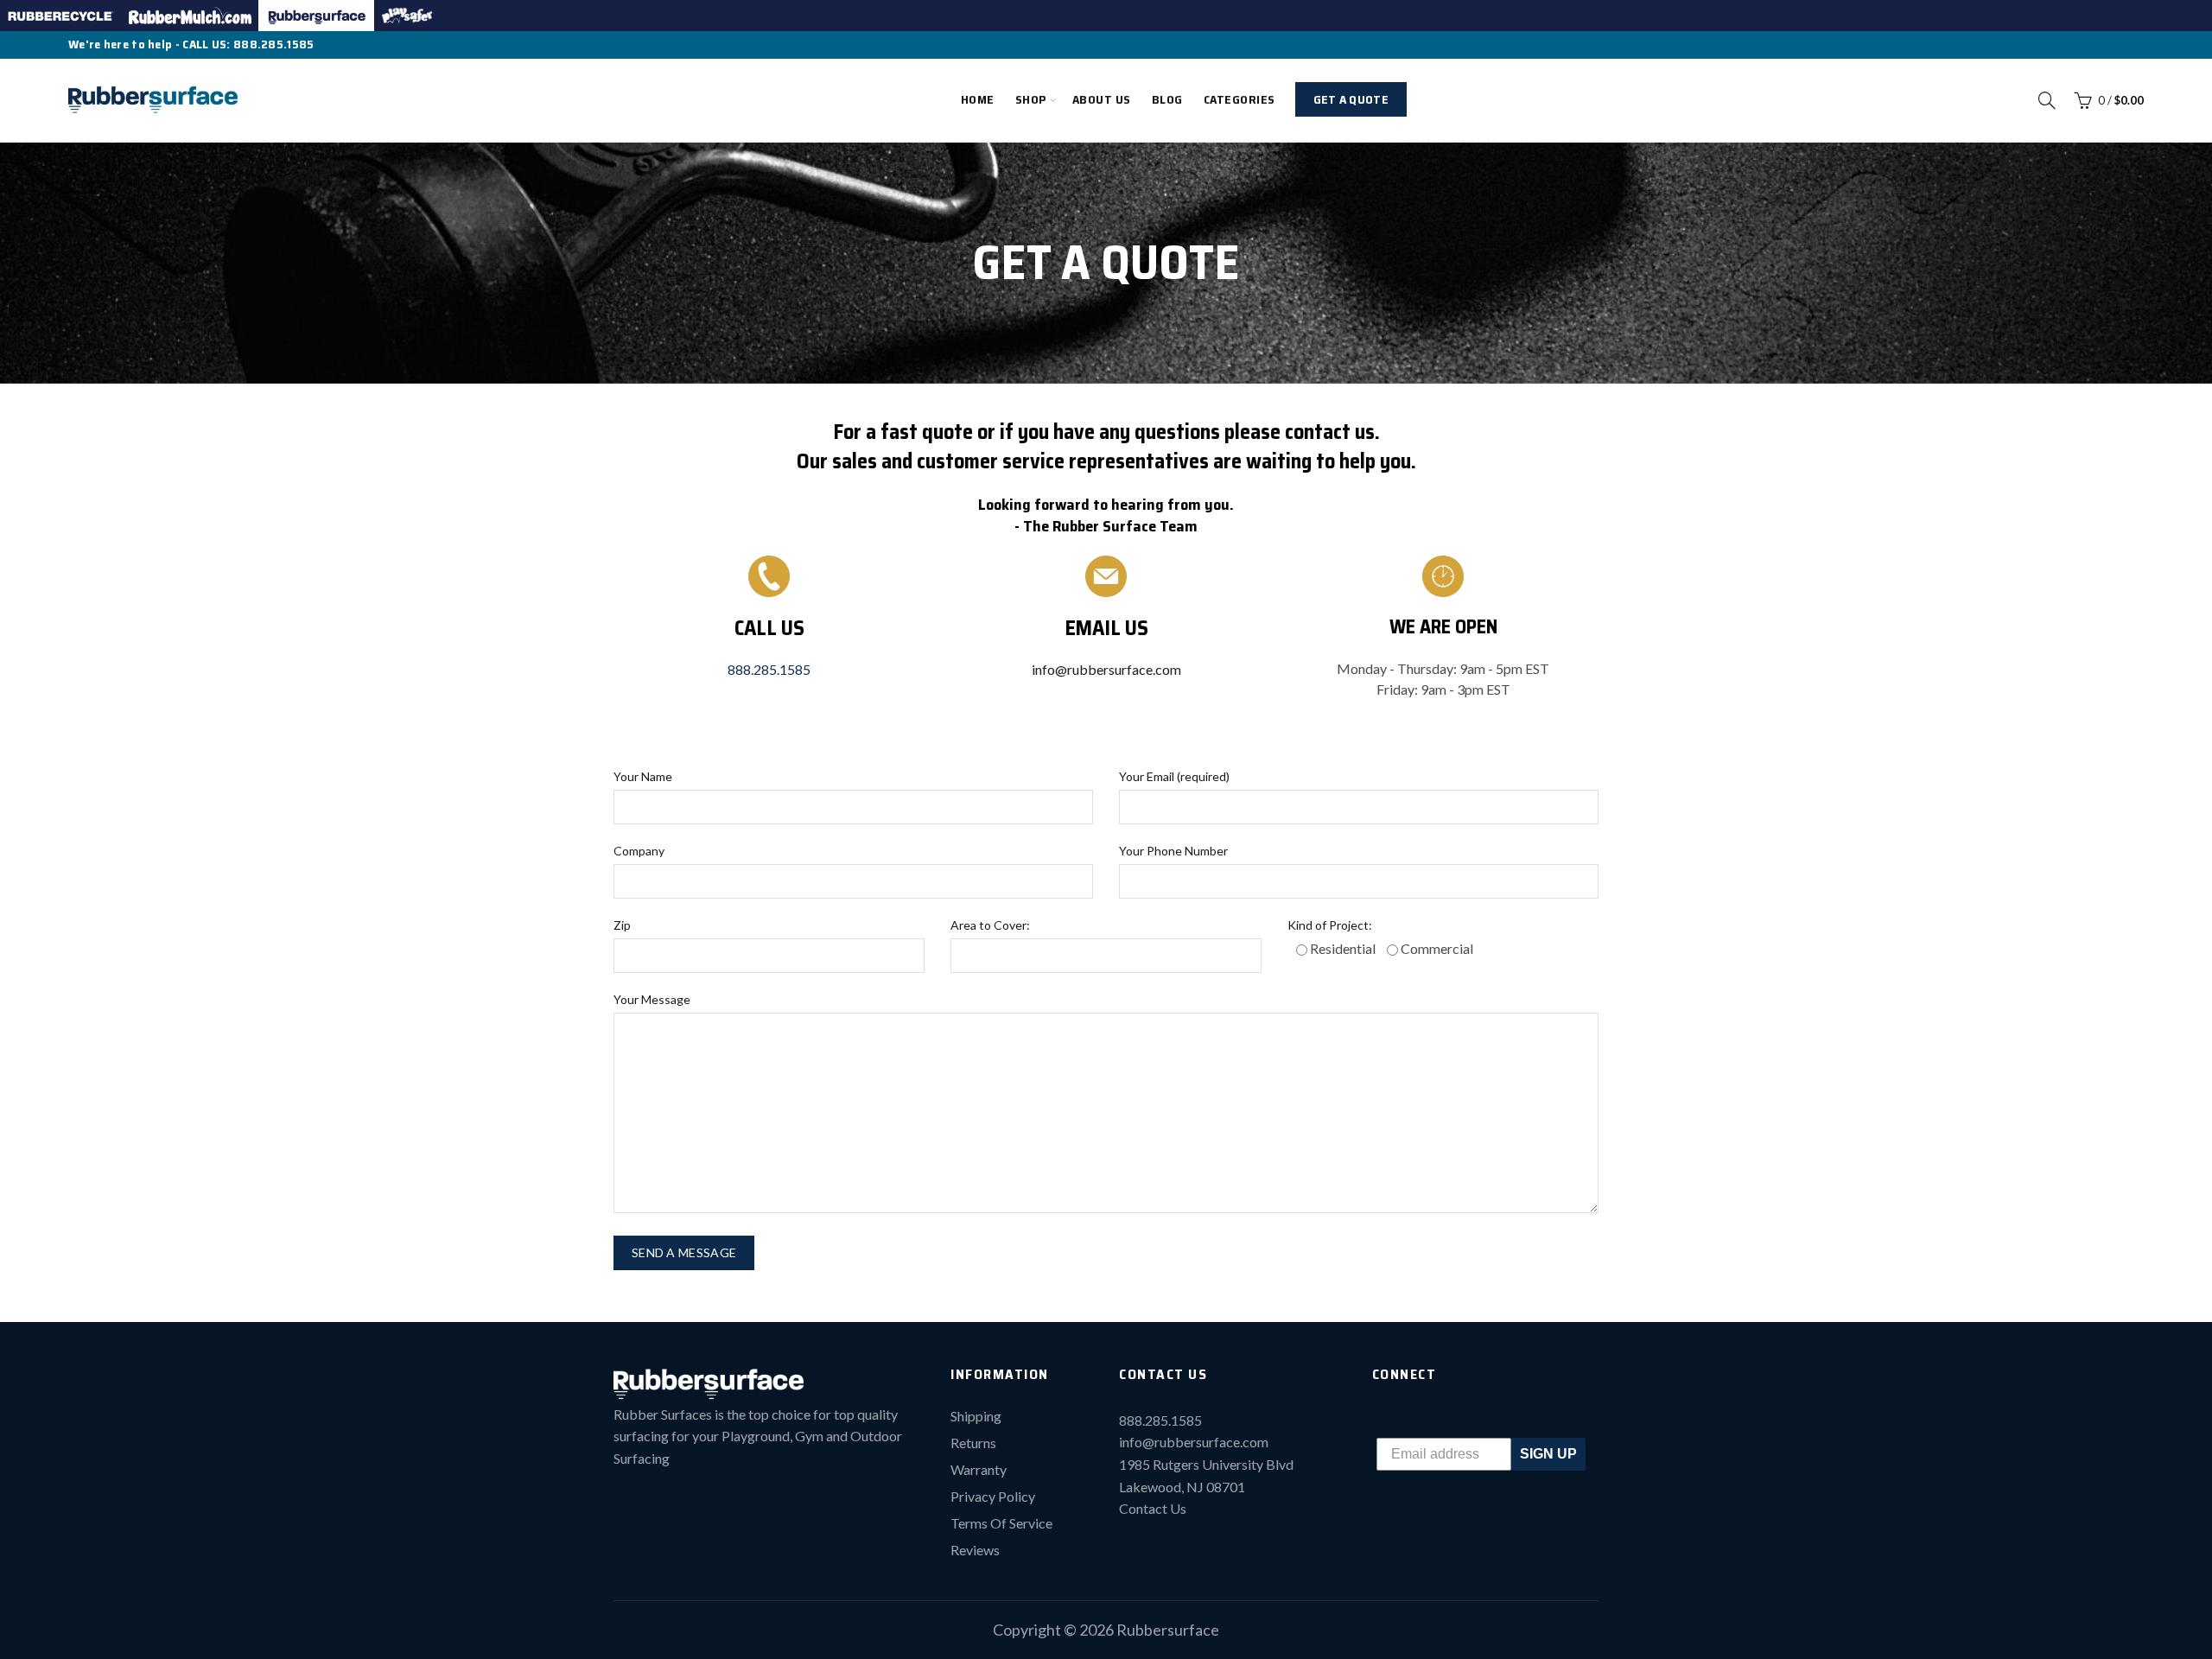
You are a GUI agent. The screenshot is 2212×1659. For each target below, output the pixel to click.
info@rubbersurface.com (1106, 669)
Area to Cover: (990, 925)
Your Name (643, 776)
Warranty (979, 1469)
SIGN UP (1548, 1454)
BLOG (1167, 99)
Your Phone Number (1173, 851)
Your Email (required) (1174, 776)
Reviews (975, 1550)
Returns (973, 1443)
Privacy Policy (993, 1496)
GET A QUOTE (1351, 99)
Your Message (652, 999)
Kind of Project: (1330, 925)
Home (978, 99)
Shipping (976, 1416)
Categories (1239, 99)
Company (639, 851)
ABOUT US (1102, 99)
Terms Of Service (1001, 1523)
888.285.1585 (274, 44)
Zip (622, 925)
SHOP (1031, 99)
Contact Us (1153, 1508)
